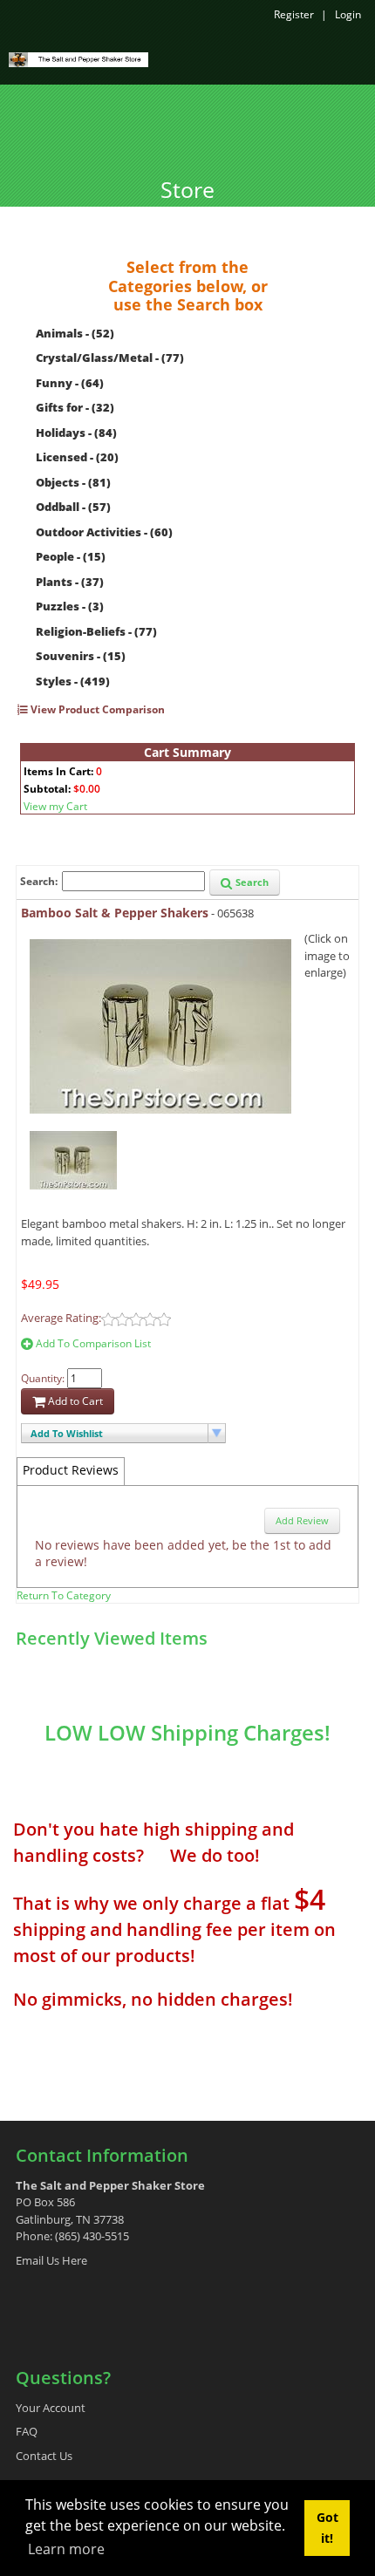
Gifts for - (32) (75, 407)
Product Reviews (71, 1470)
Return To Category (64, 1595)
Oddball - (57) (73, 507)
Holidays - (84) (76, 433)
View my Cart (55, 806)
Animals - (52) (75, 333)
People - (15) (71, 556)
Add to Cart (74, 1401)
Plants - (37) (70, 582)
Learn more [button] (66, 2549)
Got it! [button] (327, 2528)
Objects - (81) (73, 482)
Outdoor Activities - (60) (104, 532)
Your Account (51, 2408)
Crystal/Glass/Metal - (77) (110, 358)
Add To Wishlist (67, 1433)
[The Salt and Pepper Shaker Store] (78, 58)
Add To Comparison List (92, 1343)
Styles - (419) (73, 681)
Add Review (302, 1520)
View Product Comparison (96, 709)
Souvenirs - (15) (81, 656)
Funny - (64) (70, 383)
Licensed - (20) (77, 457)
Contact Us (44, 2456)
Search (251, 882)
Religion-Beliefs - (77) (96, 631)
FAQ (27, 2431)
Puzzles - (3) (70, 606)
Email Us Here (51, 2260)
